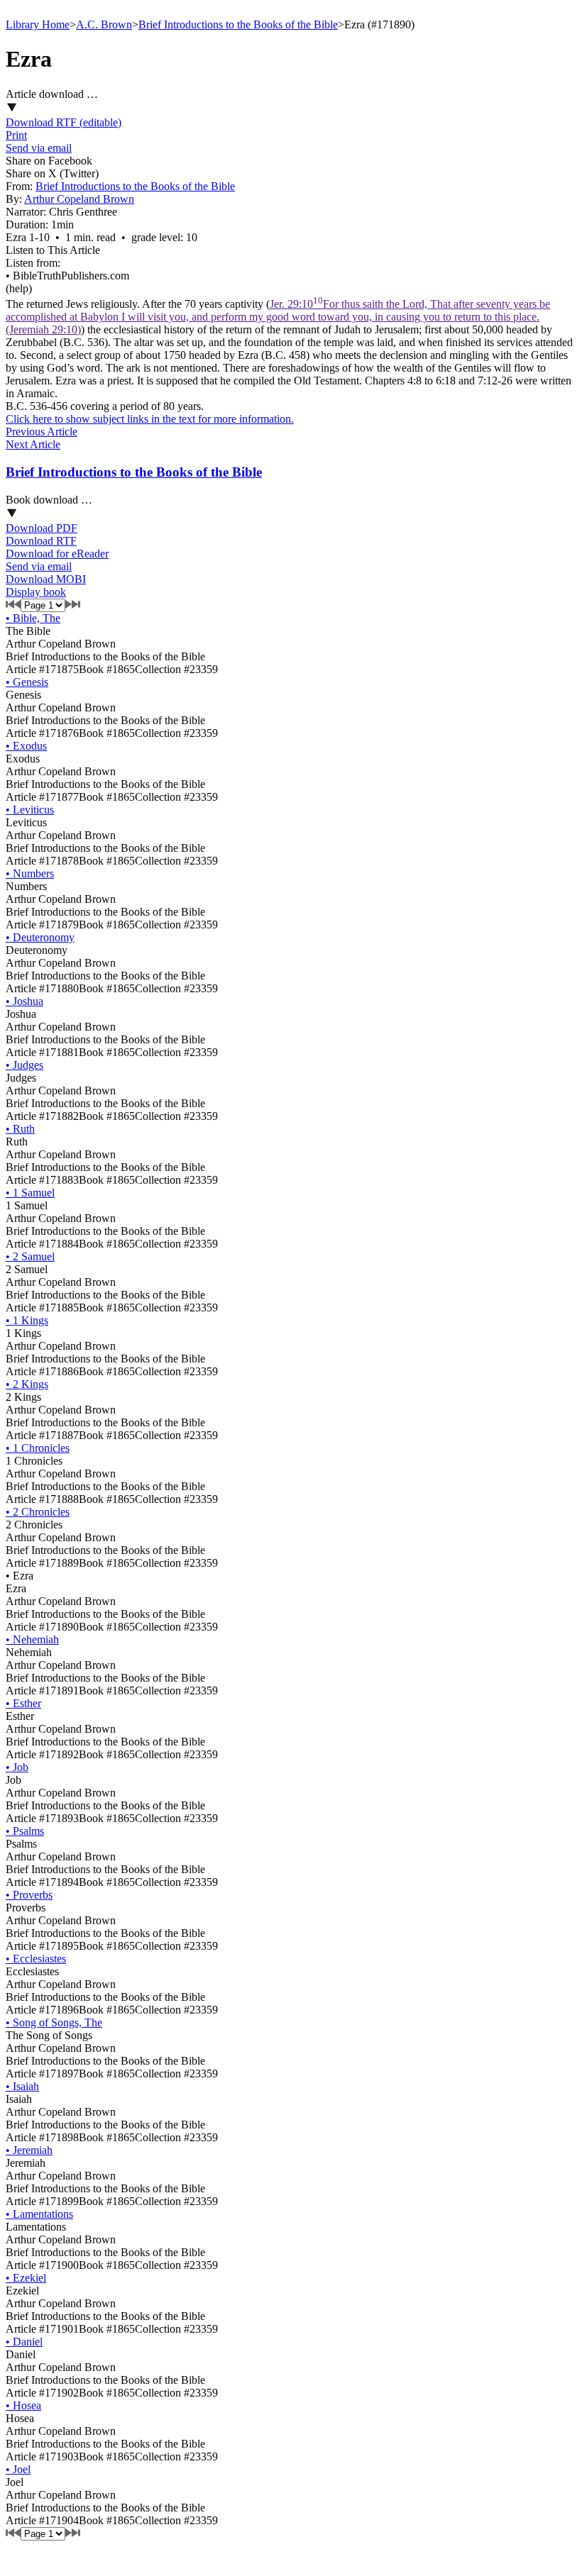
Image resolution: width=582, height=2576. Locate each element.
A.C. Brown (104, 24)
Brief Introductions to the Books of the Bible (238, 24)
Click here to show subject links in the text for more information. (150, 419)
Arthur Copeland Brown (79, 199)
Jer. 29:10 (278, 317)
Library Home (38, 24)
